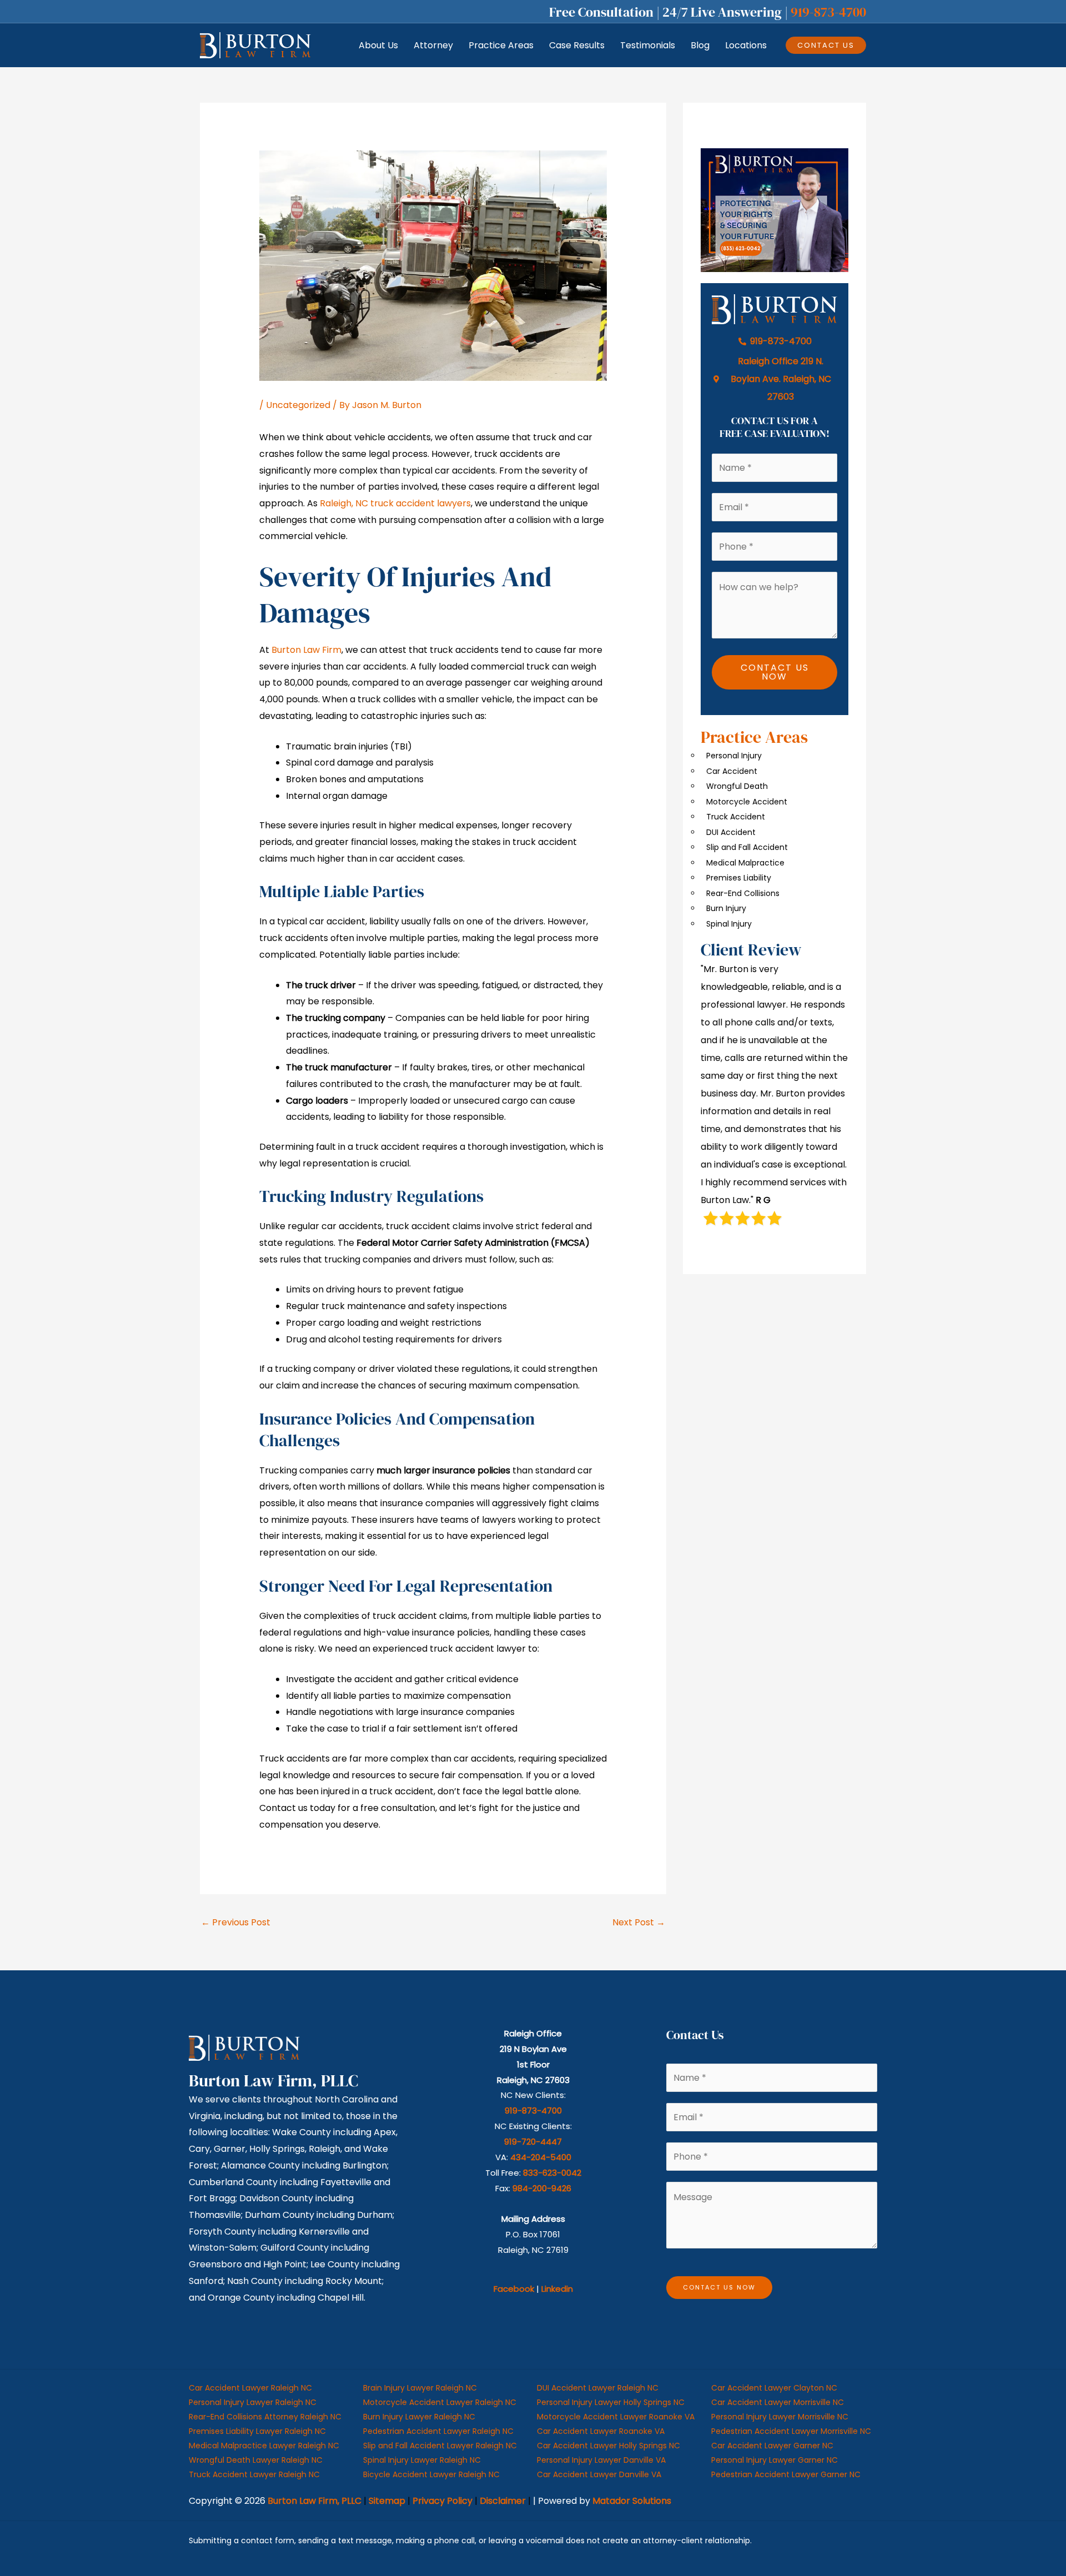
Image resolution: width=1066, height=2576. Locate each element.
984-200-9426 (542, 2188)
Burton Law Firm (306, 650)
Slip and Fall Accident (747, 847)
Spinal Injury (729, 924)
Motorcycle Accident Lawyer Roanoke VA (616, 2417)
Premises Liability (739, 878)
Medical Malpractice (745, 863)
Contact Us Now (775, 672)
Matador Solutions (632, 2501)
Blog (700, 45)
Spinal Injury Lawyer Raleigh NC (422, 2460)
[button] (826, 45)
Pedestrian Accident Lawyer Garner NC (786, 2474)
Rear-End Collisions (743, 893)
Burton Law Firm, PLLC (315, 2501)
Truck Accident (736, 817)
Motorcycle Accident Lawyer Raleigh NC (440, 2402)
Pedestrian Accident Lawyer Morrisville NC (791, 2431)
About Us (378, 45)
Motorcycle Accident (747, 802)
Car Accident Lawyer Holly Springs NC (609, 2446)
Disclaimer (503, 2501)
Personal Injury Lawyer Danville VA (601, 2460)
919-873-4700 (828, 12)
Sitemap (387, 2501)
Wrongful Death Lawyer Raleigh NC (256, 2460)
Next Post (639, 1922)
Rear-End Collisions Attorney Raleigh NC (265, 2417)
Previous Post (236, 1922)
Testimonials (648, 45)
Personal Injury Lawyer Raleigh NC (253, 2402)
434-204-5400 (541, 2157)
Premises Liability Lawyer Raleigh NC (257, 2431)
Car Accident (732, 771)
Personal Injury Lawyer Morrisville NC (780, 2417)
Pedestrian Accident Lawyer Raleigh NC (438, 2431)
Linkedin (557, 2289)
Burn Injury (726, 908)
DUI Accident (731, 832)
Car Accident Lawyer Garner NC (772, 2446)
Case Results (577, 45)
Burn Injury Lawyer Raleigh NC (419, 2417)
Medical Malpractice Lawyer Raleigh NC (264, 2446)
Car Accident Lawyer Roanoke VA (601, 2431)
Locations (746, 45)
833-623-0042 (552, 2173)
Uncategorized (298, 405)
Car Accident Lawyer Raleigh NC (250, 2388)
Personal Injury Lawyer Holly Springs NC (611, 2402)
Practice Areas (501, 45)
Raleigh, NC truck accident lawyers (395, 503)
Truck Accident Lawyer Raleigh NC (254, 2474)
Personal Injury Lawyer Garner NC (775, 2460)
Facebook (514, 2289)
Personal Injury (734, 756)
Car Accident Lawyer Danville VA (599, 2474)
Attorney (433, 45)
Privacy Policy (443, 2501)
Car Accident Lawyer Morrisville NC (778, 2402)
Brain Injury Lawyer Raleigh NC (420, 2388)
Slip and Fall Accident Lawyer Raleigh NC (440, 2446)
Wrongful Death (737, 786)
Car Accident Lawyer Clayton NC (774, 2388)
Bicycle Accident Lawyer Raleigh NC (431, 2474)
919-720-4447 (533, 2142)
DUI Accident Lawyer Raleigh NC (598, 2388)
